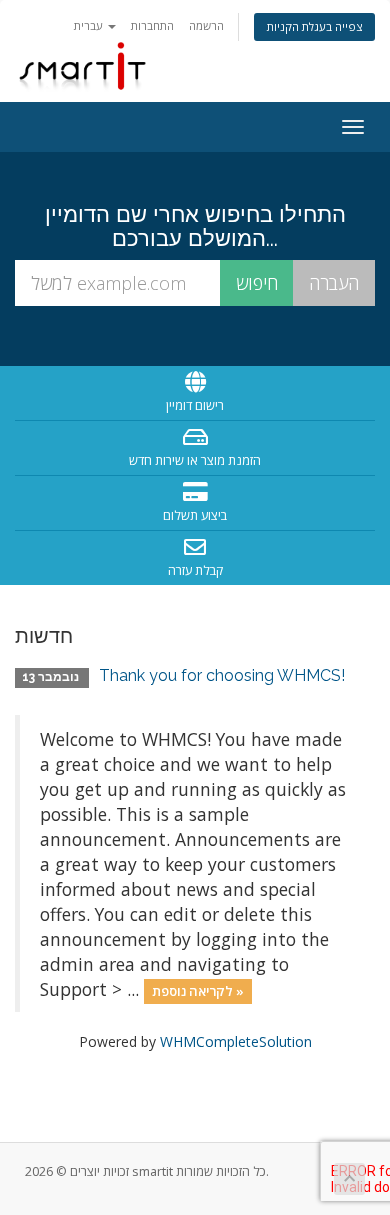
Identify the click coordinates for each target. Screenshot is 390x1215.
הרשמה (206, 25)
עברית (90, 25)
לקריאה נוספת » (198, 991)
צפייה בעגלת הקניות (314, 26)
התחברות (152, 25)
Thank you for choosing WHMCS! (222, 675)
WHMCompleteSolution (236, 1041)
